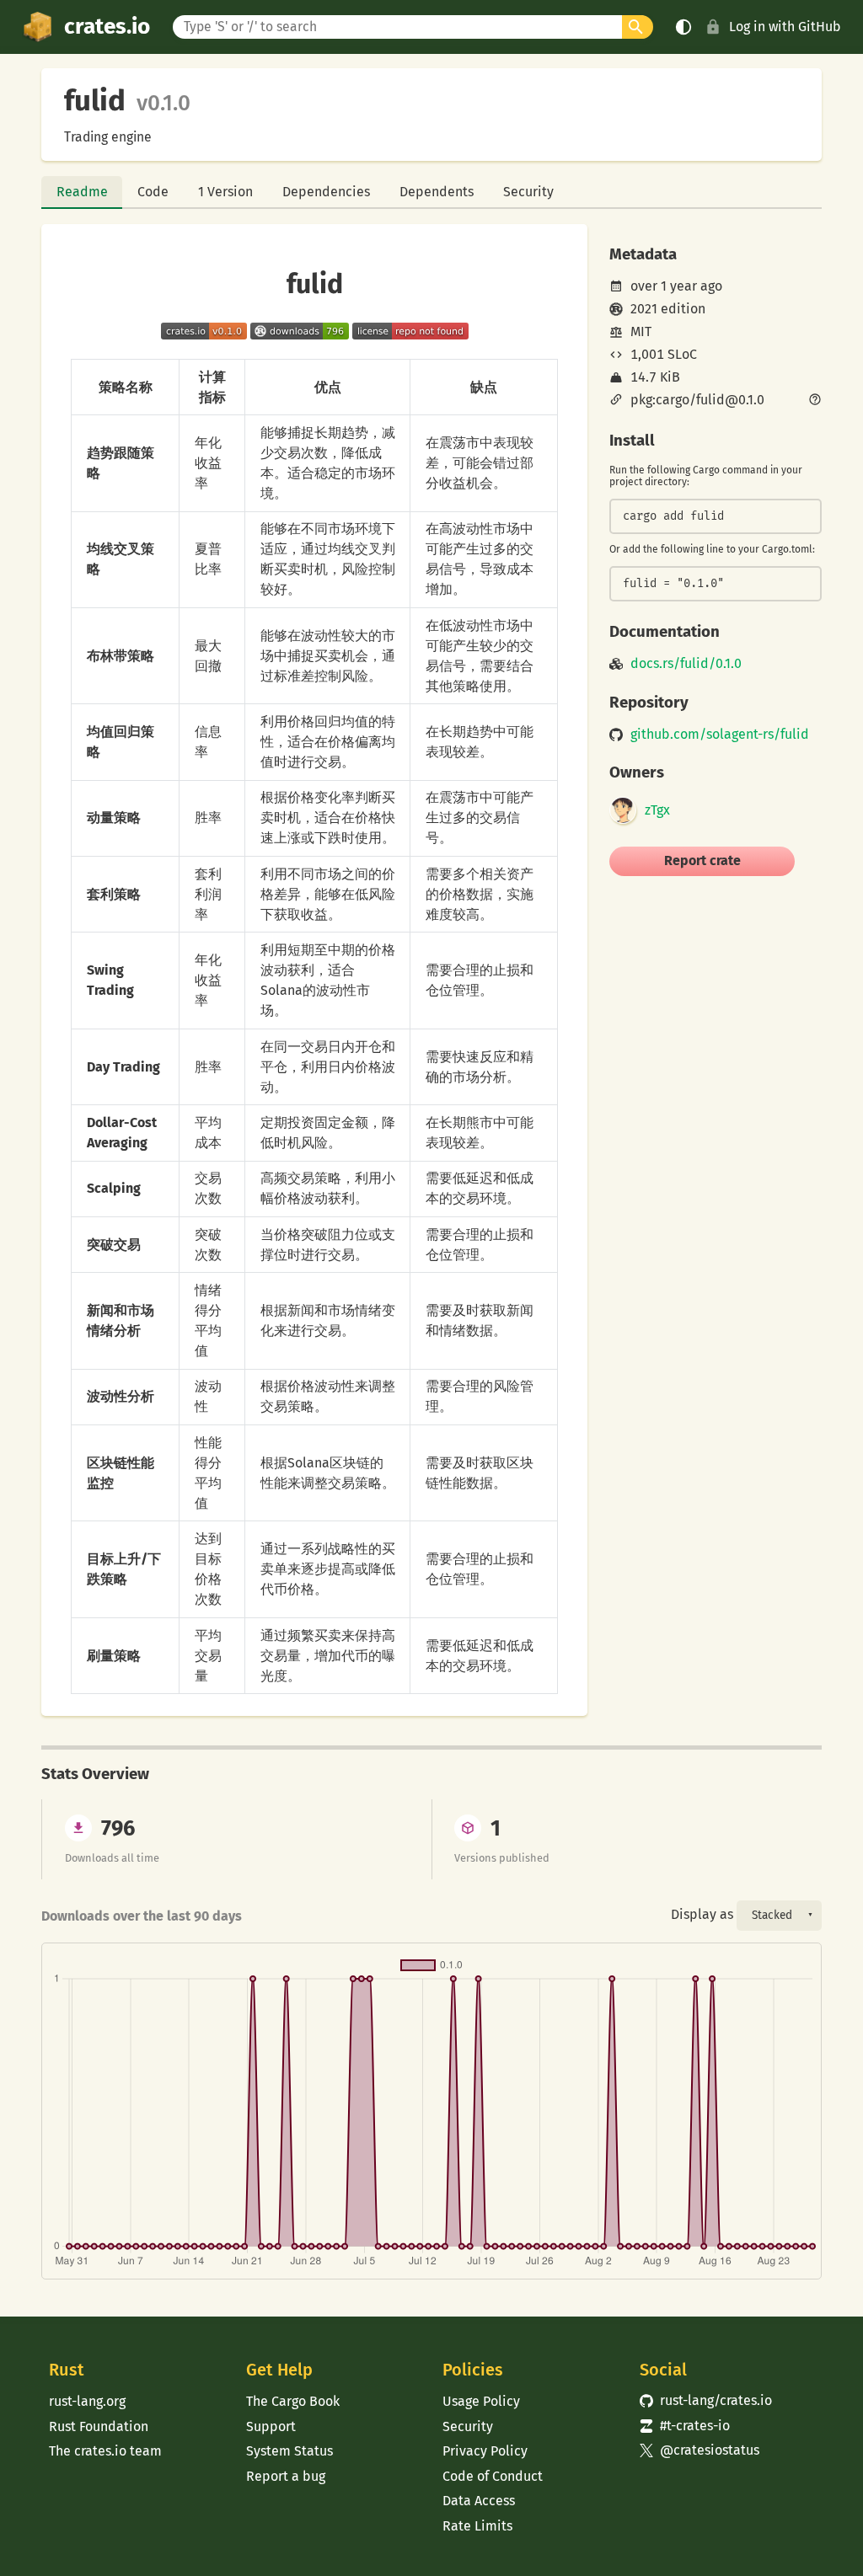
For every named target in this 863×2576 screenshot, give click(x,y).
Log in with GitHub (785, 27)
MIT (641, 331)
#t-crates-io (685, 2426)
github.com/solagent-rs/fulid (720, 735)
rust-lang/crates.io (706, 2400)
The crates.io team (105, 2451)
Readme (82, 192)
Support (271, 2426)
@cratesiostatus (700, 2450)
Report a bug (286, 2476)
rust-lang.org (87, 2401)
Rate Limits (477, 2526)
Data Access (479, 2501)
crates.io (107, 27)
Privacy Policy (485, 2451)
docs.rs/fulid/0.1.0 (686, 664)
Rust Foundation (99, 2426)
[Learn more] (815, 401)
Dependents (437, 192)
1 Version (225, 192)
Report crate (702, 860)
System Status (289, 2451)
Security (528, 192)
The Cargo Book (293, 2401)
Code (153, 192)
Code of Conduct (493, 2476)
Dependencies (326, 192)
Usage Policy (481, 2401)
